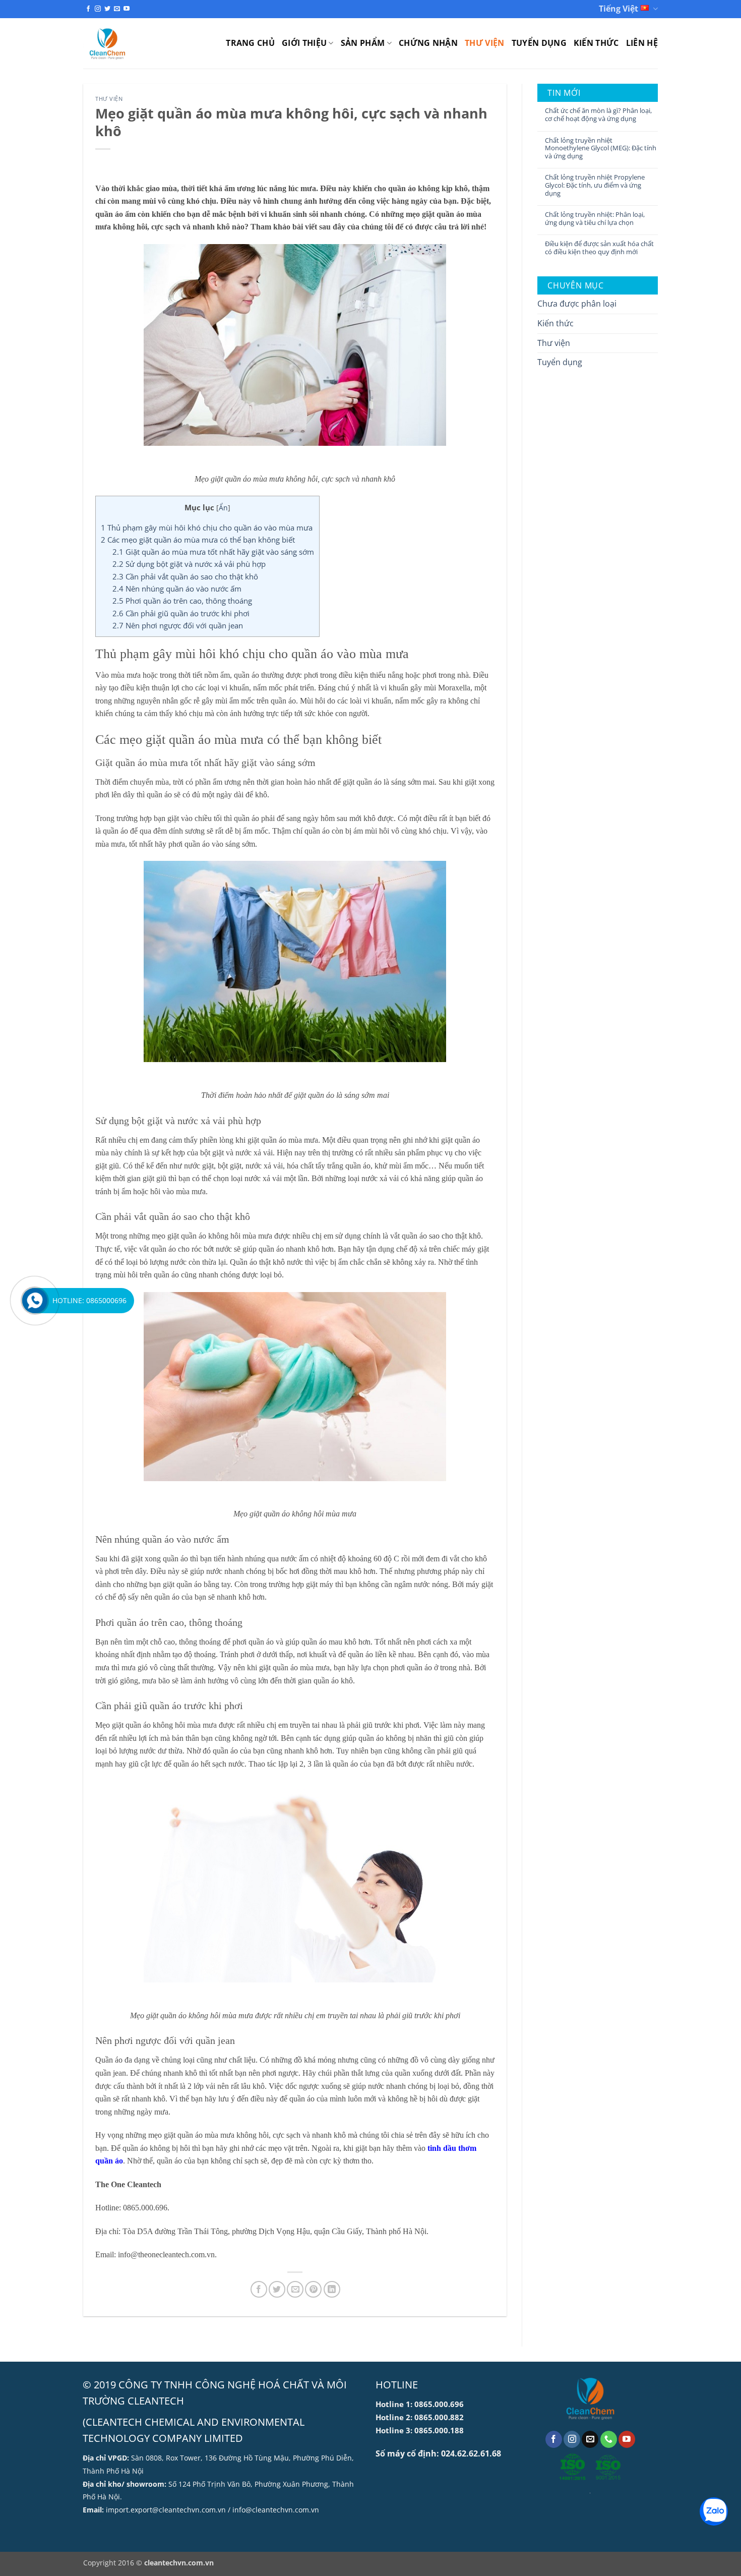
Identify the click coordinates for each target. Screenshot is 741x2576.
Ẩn (223, 508)
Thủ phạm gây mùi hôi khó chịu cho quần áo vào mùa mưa (207, 528)
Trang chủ (250, 43)
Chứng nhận (428, 43)
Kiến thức (596, 43)
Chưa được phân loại (577, 304)
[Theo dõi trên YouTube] (127, 9)
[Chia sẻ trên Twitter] (277, 2289)
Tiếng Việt (619, 9)
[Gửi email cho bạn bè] (295, 2289)
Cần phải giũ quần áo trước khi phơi (181, 613)
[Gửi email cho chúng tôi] (117, 9)
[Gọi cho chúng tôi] (609, 2439)
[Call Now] (35, 1301)
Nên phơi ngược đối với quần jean (178, 625)
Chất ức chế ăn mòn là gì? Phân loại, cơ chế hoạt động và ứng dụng (598, 115)
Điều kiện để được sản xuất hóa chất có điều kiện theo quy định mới (599, 248)
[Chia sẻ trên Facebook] (259, 2289)
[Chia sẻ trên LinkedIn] (332, 2289)
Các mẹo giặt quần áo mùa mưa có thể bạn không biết (198, 540)
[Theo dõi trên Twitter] (107, 9)
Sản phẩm (363, 43)
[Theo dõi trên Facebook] (88, 9)
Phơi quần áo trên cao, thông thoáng (182, 601)
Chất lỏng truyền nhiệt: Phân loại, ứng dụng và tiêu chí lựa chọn (595, 219)
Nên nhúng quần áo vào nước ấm (177, 589)
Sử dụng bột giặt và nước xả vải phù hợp (189, 564)
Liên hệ (642, 43)
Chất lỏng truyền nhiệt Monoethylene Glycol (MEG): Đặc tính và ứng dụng (601, 149)
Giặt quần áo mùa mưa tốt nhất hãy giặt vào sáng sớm (213, 552)
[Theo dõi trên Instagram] (98, 9)
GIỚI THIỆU (304, 43)
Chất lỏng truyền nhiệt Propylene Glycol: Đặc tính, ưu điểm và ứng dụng (595, 185)
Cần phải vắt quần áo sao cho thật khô (185, 576)
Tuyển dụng (539, 43)
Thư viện (485, 43)
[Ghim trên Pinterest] (313, 2289)
